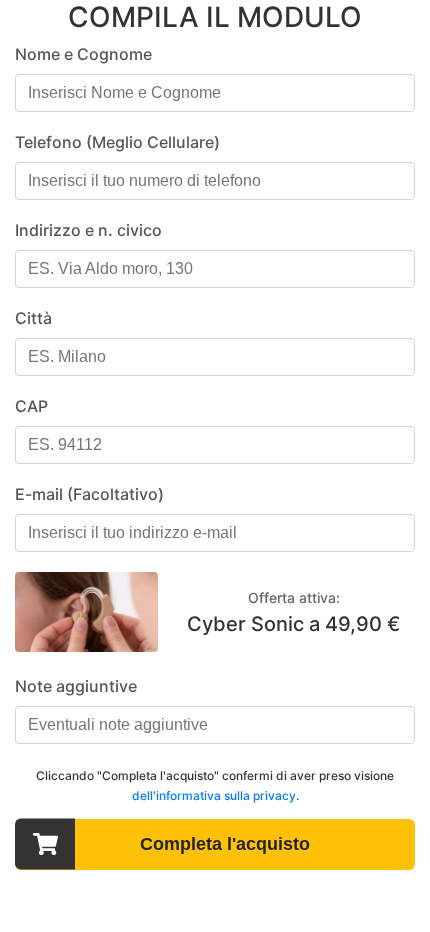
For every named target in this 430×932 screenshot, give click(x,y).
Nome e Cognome (83, 54)
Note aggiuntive (76, 686)
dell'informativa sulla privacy (214, 795)
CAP (31, 406)
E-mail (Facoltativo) (89, 494)
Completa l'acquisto (225, 844)
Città (33, 318)
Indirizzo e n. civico (88, 230)
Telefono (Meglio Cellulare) (117, 142)
